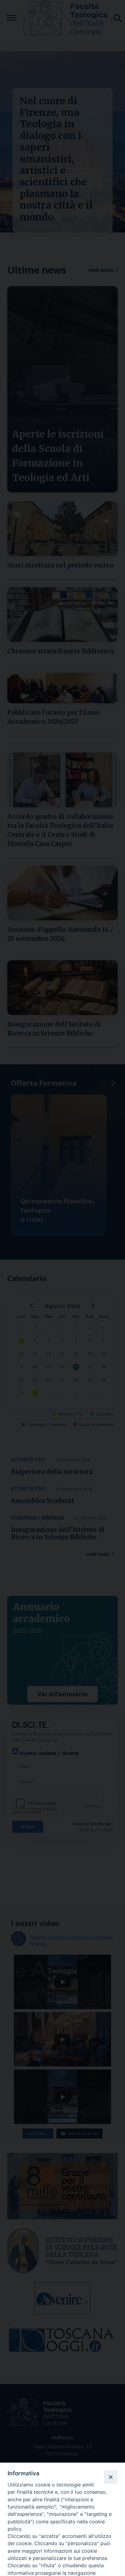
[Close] (110, 2477)
